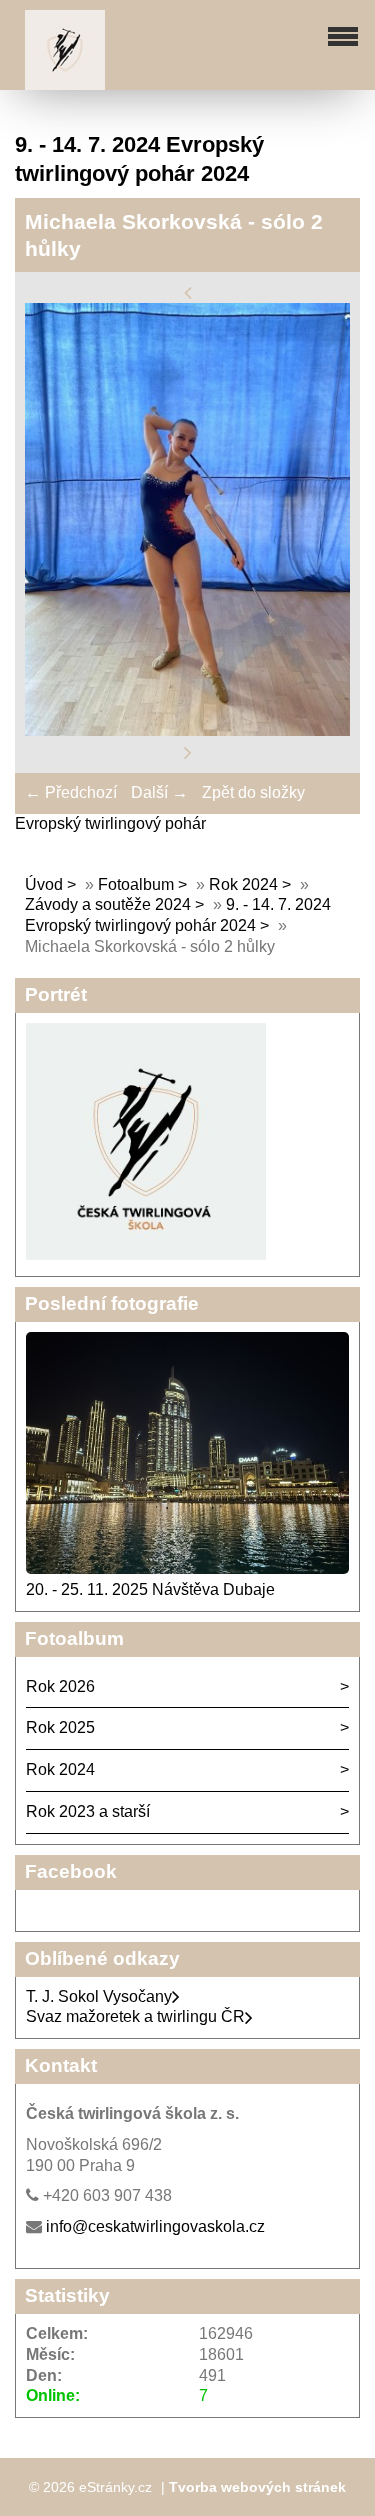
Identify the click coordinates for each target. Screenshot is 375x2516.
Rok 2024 (245, 884)
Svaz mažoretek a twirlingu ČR (135, 2016)
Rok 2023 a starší (88, 1811)
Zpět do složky (253, 792)
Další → (159, 792)
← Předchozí (71, 792)
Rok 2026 (60, 1686)
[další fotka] (188, 751)
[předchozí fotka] (188, 291)
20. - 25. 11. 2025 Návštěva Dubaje (150, 1589)
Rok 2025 (60, 1727)
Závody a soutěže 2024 (108, 904)
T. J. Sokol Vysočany (99, 1996)
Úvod (44, 884)
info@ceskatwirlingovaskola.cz (155, 2226)
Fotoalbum (136, 884)
